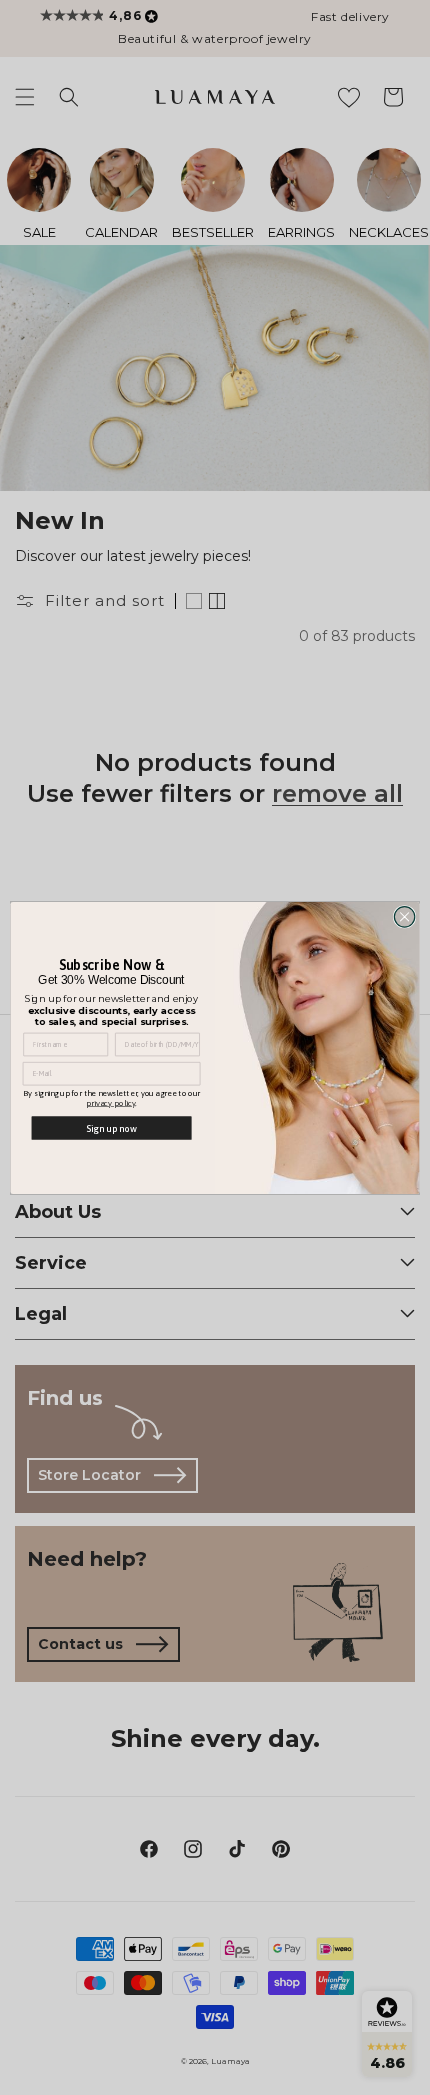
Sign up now (111, 1127)
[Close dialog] (404, 916)
